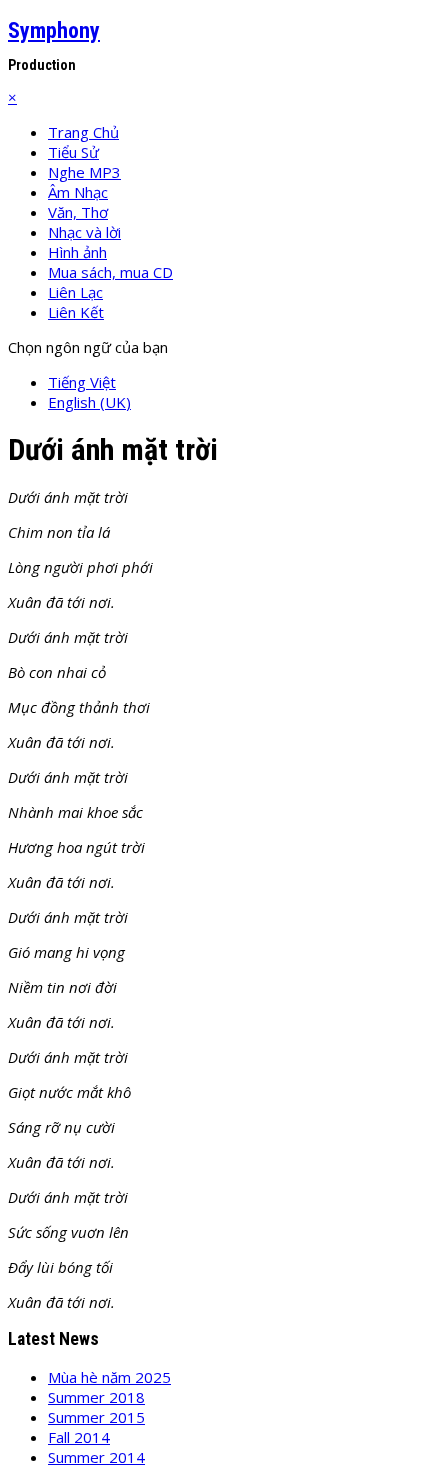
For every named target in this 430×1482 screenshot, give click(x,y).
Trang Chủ (83, 132)
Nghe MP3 (84, 172)
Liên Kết (76, 312)
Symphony (54, 30)
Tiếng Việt (82, 382)
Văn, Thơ (78, 212)
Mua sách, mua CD (110, 272)
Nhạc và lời (84, 232)
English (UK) (89, 402)
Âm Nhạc (78, 192)
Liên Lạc (75, 292)
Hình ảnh (77, 252)
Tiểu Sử (73, 152)
